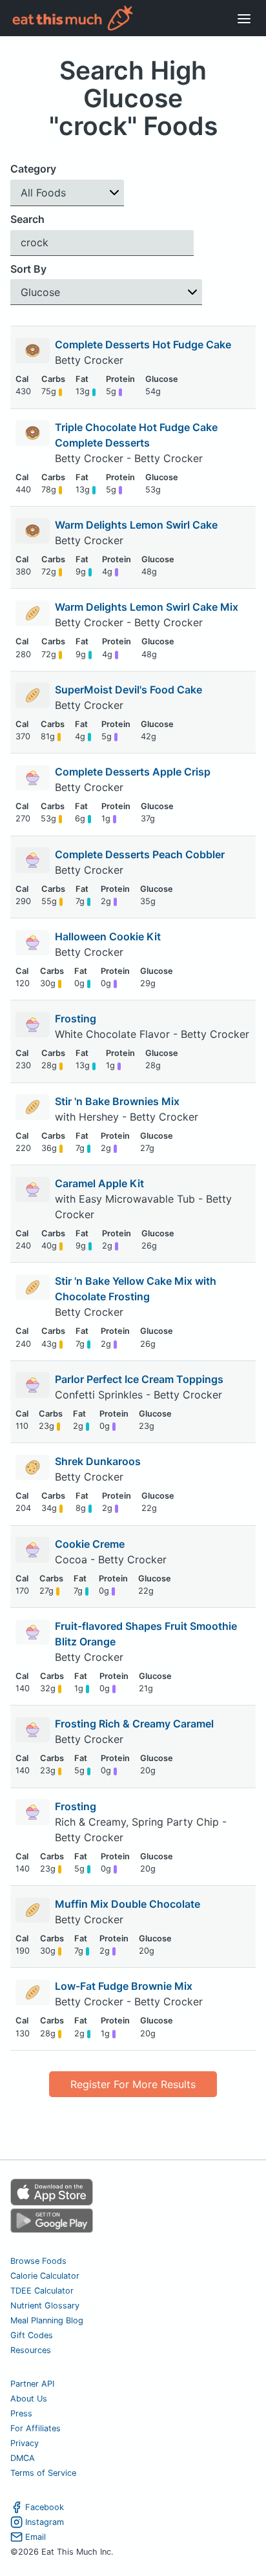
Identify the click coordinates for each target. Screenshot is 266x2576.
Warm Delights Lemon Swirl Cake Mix (147, 607)
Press (21, 2413)
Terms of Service (43, 2473)
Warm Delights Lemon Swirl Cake (136, 525)
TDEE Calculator (42, 2291)
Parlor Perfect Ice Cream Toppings (139, 1379)
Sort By (28, 269)
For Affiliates (36, 2428)
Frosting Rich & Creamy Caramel (134, 1724)
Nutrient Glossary (45, 2306)
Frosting (76, 1019)
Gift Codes (32, 2335)
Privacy (25, 2443)
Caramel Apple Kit (99, 1183)
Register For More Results (133, 2084)
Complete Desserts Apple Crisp (133, 772)
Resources (31, 2350)
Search (27, 219)
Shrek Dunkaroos (98, 1461)
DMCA (23, 2458)
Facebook (45, 2507)
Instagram (45, 2522)
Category (33, 169)
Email (36, 2537)
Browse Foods (38, 2261)
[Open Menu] (244, 18)
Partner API (32, 2384)
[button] (67, 193)
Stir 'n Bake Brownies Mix (117, 1101)
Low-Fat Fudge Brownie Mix (124, 1986)
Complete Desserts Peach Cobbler (140, 854)
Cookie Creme (90, 1544)
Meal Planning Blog (47, 2320)
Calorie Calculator (45, 2276)
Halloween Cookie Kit (108, 936)
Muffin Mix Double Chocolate (128, 1904)
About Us (29, 2399)
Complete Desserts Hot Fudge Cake (143, 344)
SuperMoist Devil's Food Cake (128, 690)
